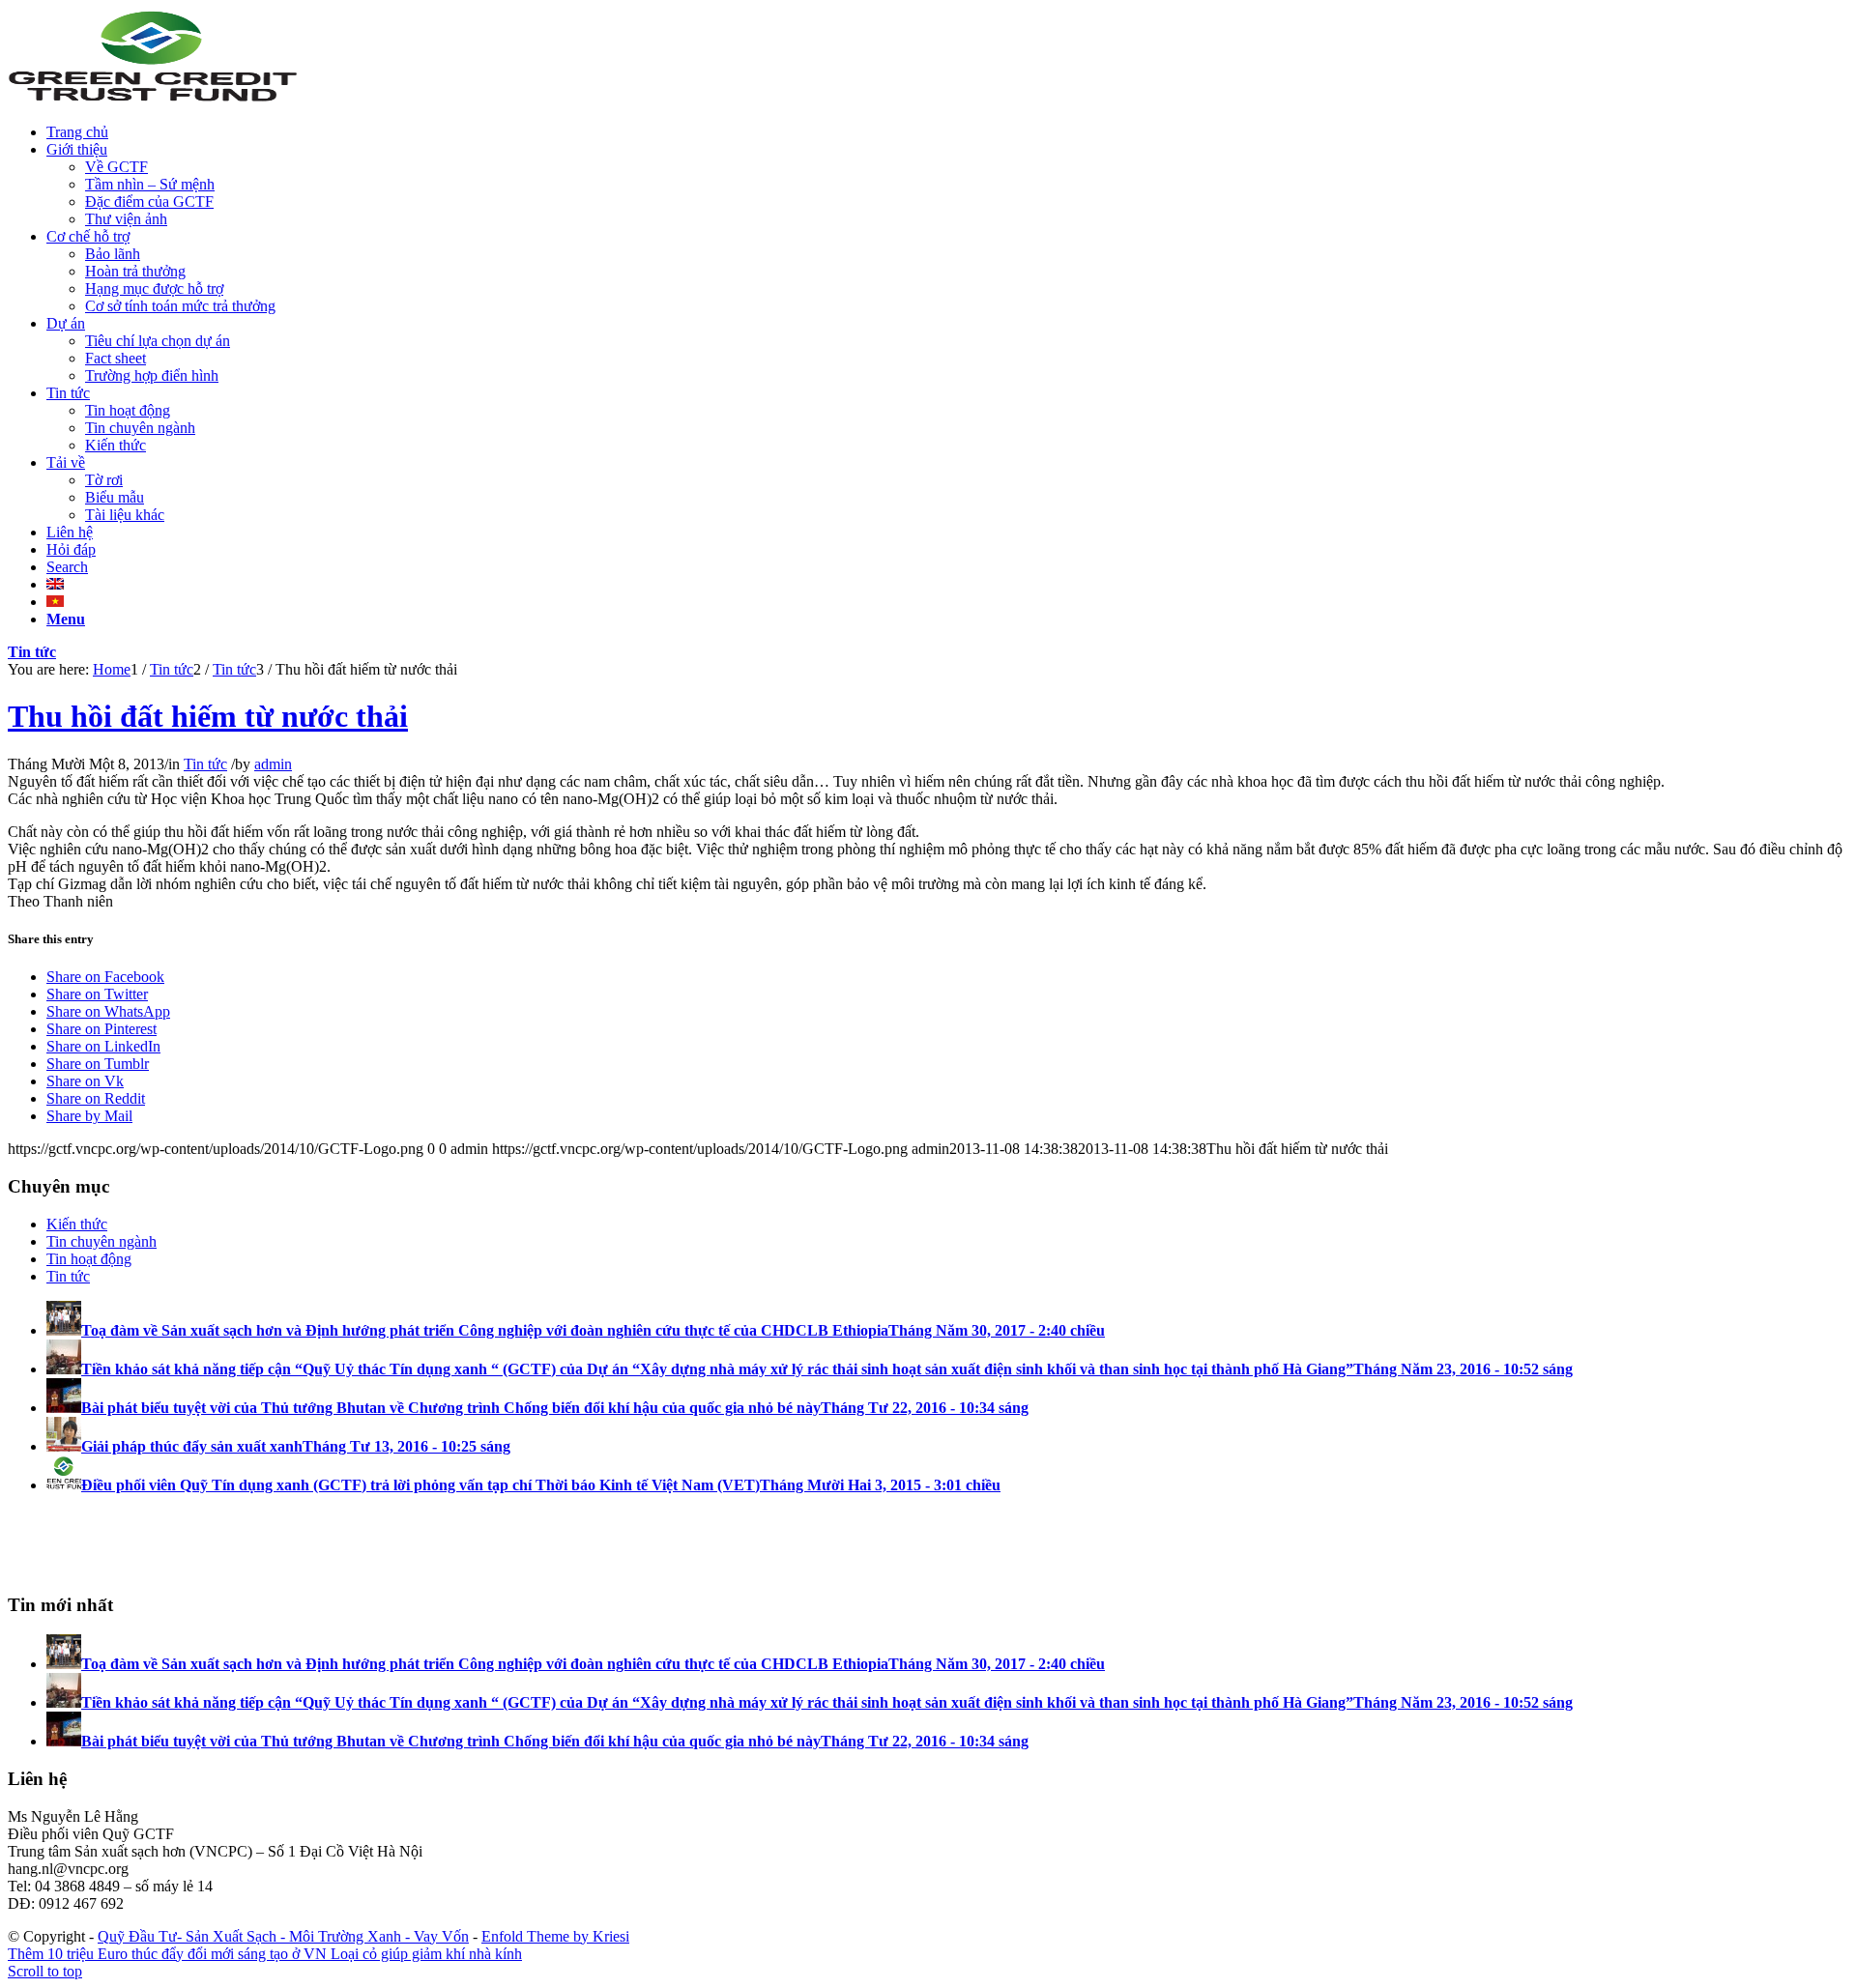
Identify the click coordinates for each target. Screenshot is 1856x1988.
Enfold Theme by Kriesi (555, 1936)
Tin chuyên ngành (101, 1241)
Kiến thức (77, 1224)
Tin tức (32, 652)
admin (273, 764)
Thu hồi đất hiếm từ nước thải (208, 716)
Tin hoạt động (89, 1259)
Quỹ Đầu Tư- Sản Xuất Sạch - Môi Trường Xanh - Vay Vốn (283, 1936)
